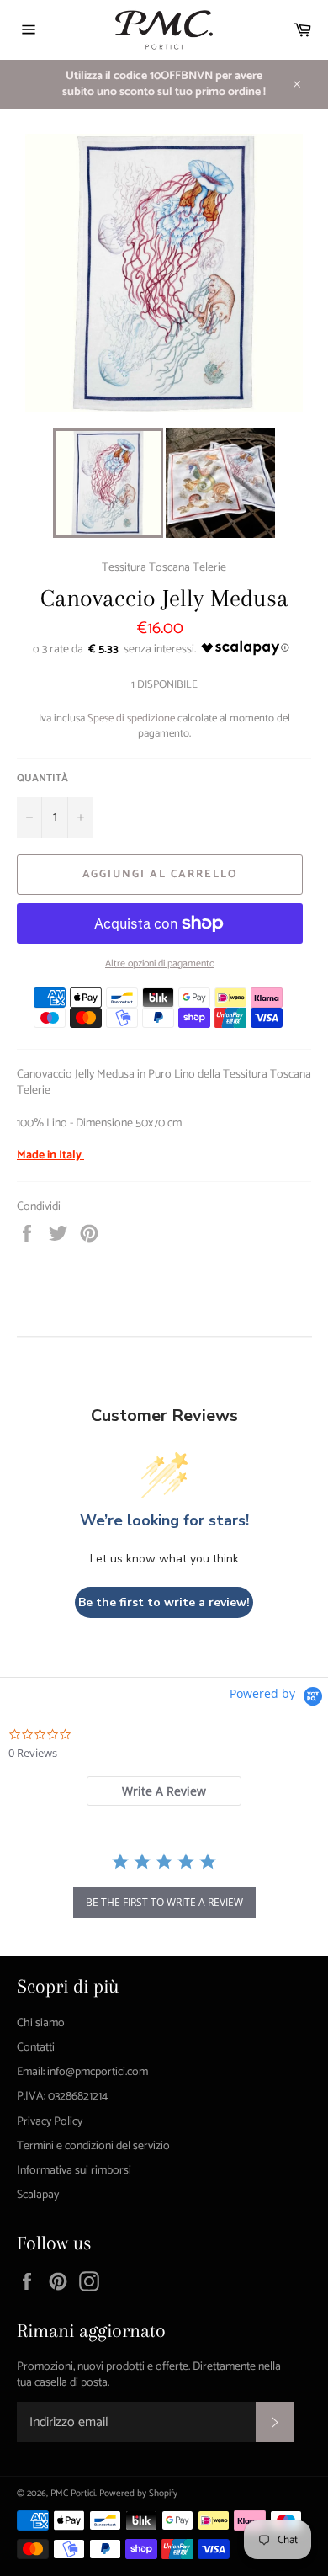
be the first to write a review (164, 1902)
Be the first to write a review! (164, 1602)
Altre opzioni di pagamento (160, 964)
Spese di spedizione (131, 719)
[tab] (164, 1791)
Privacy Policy (50, 2122)
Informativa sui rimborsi (74, 2171)
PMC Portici (73, 2494)
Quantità (42, 779)
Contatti (36, 2048)
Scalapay (38, 2195)
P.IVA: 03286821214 (62, 2097)
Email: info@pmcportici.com (82, 2072)
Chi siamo (41, 2023)
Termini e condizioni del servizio (93, 2146)
